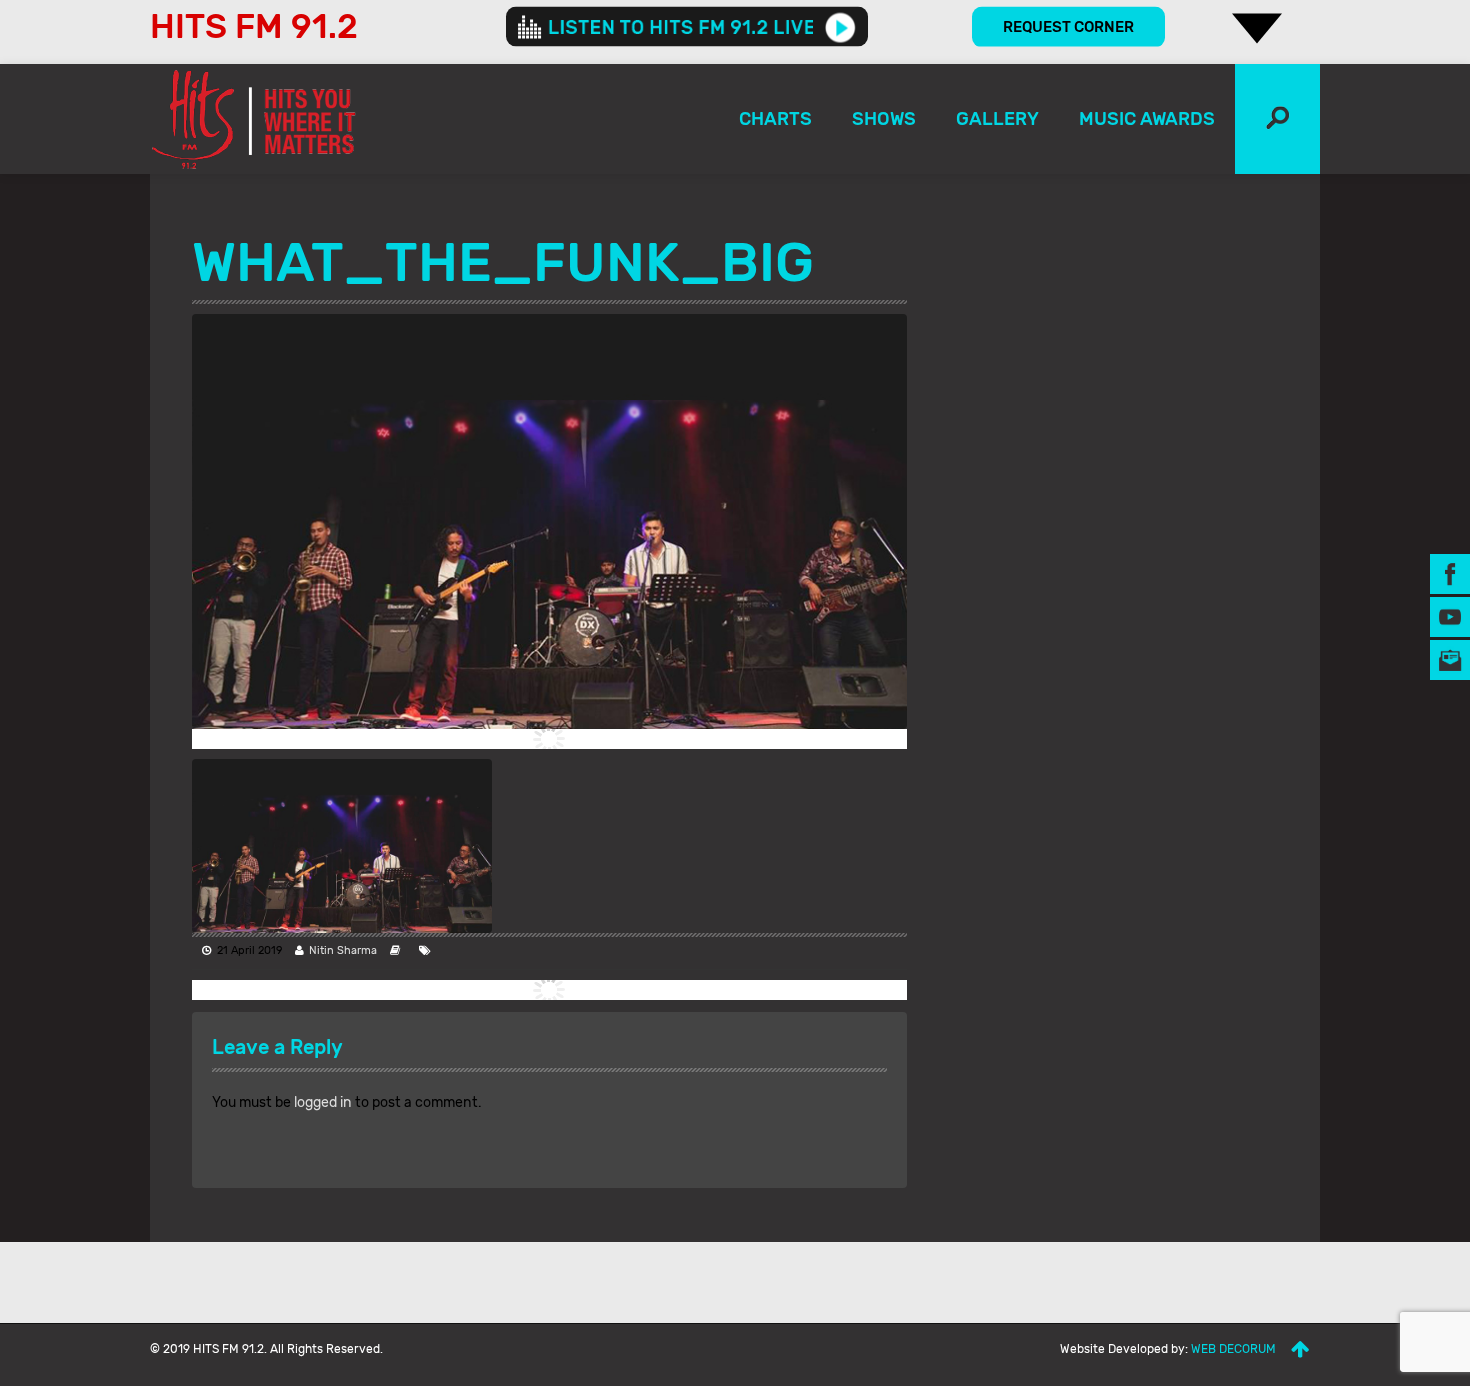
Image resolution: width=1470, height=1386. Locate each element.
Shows (884, 119)
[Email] (1450, 659)
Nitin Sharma (343, 950)
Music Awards (1147, 119)
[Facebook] (1450, 573)
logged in (323, 1102)
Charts (775, 119)
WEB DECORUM (1233, 1349)
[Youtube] (1450, 616)
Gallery (997, 119)
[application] (687, 27)
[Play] (840, 27)
